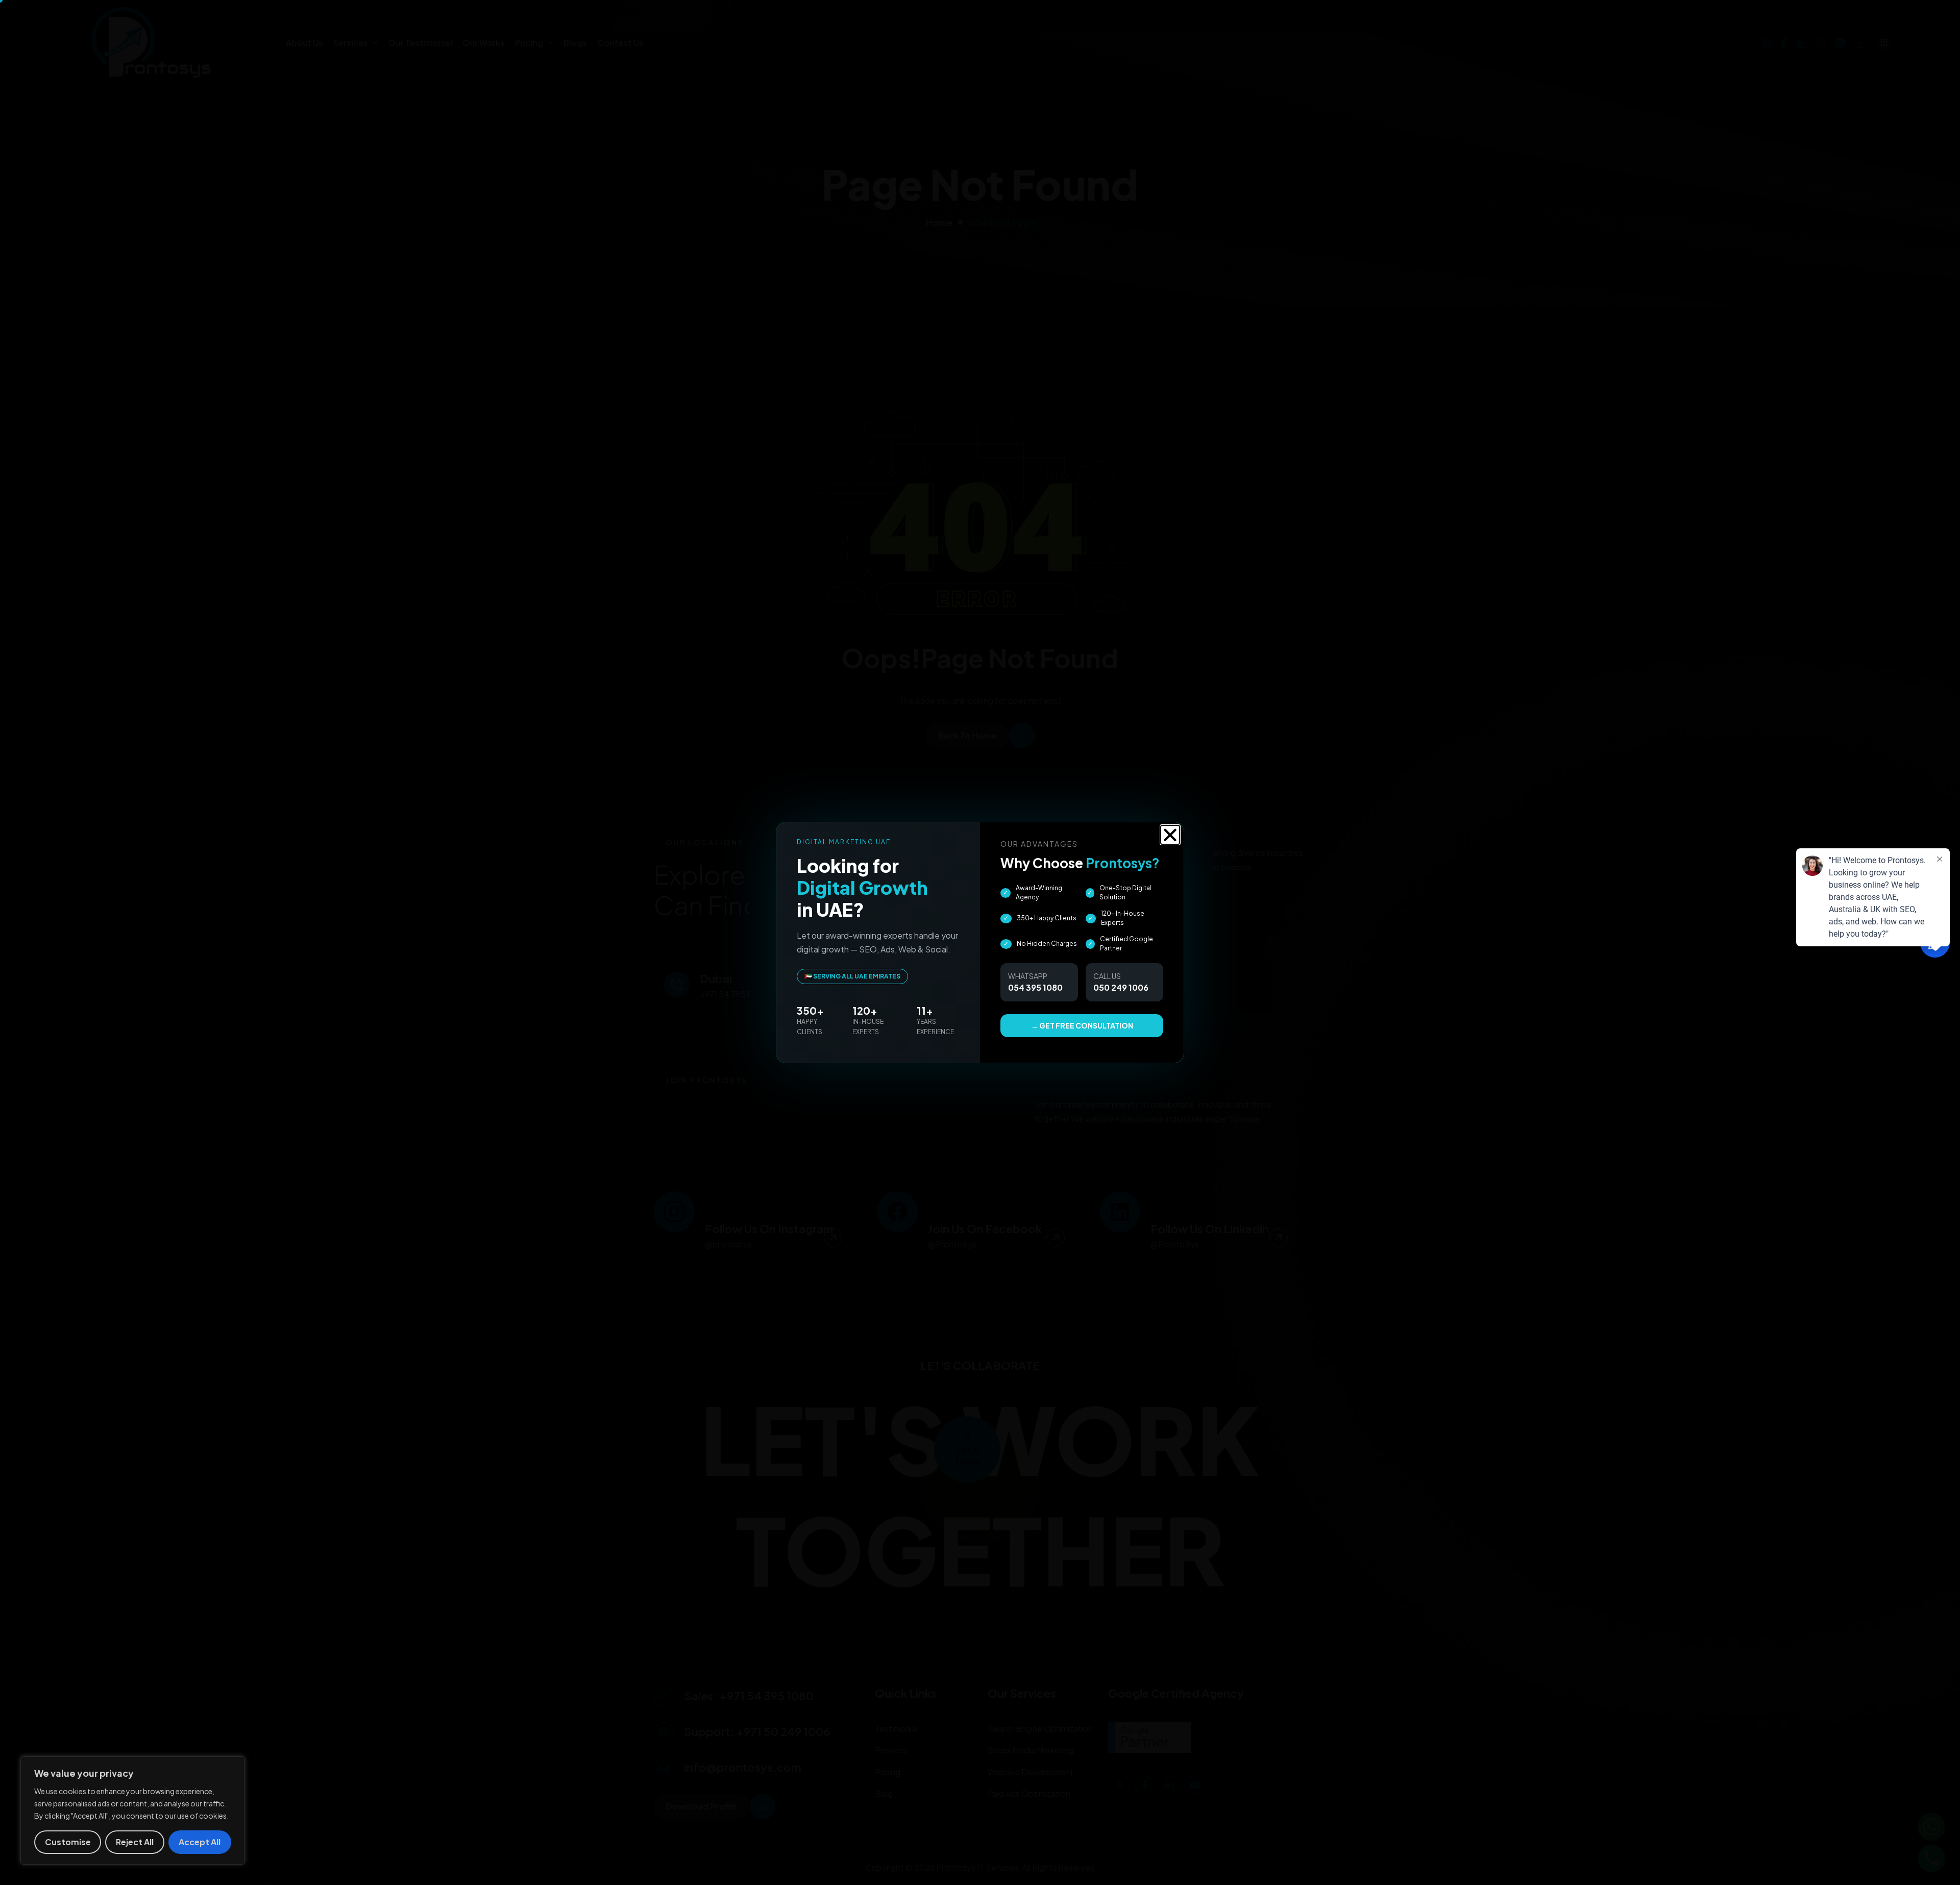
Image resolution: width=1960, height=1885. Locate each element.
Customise (68, 1842)
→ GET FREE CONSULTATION (1082, 1025)
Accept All (200, 1842)
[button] (1170, 835)
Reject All (135, 1842)
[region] (133, 1810)
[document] (980, 942)
